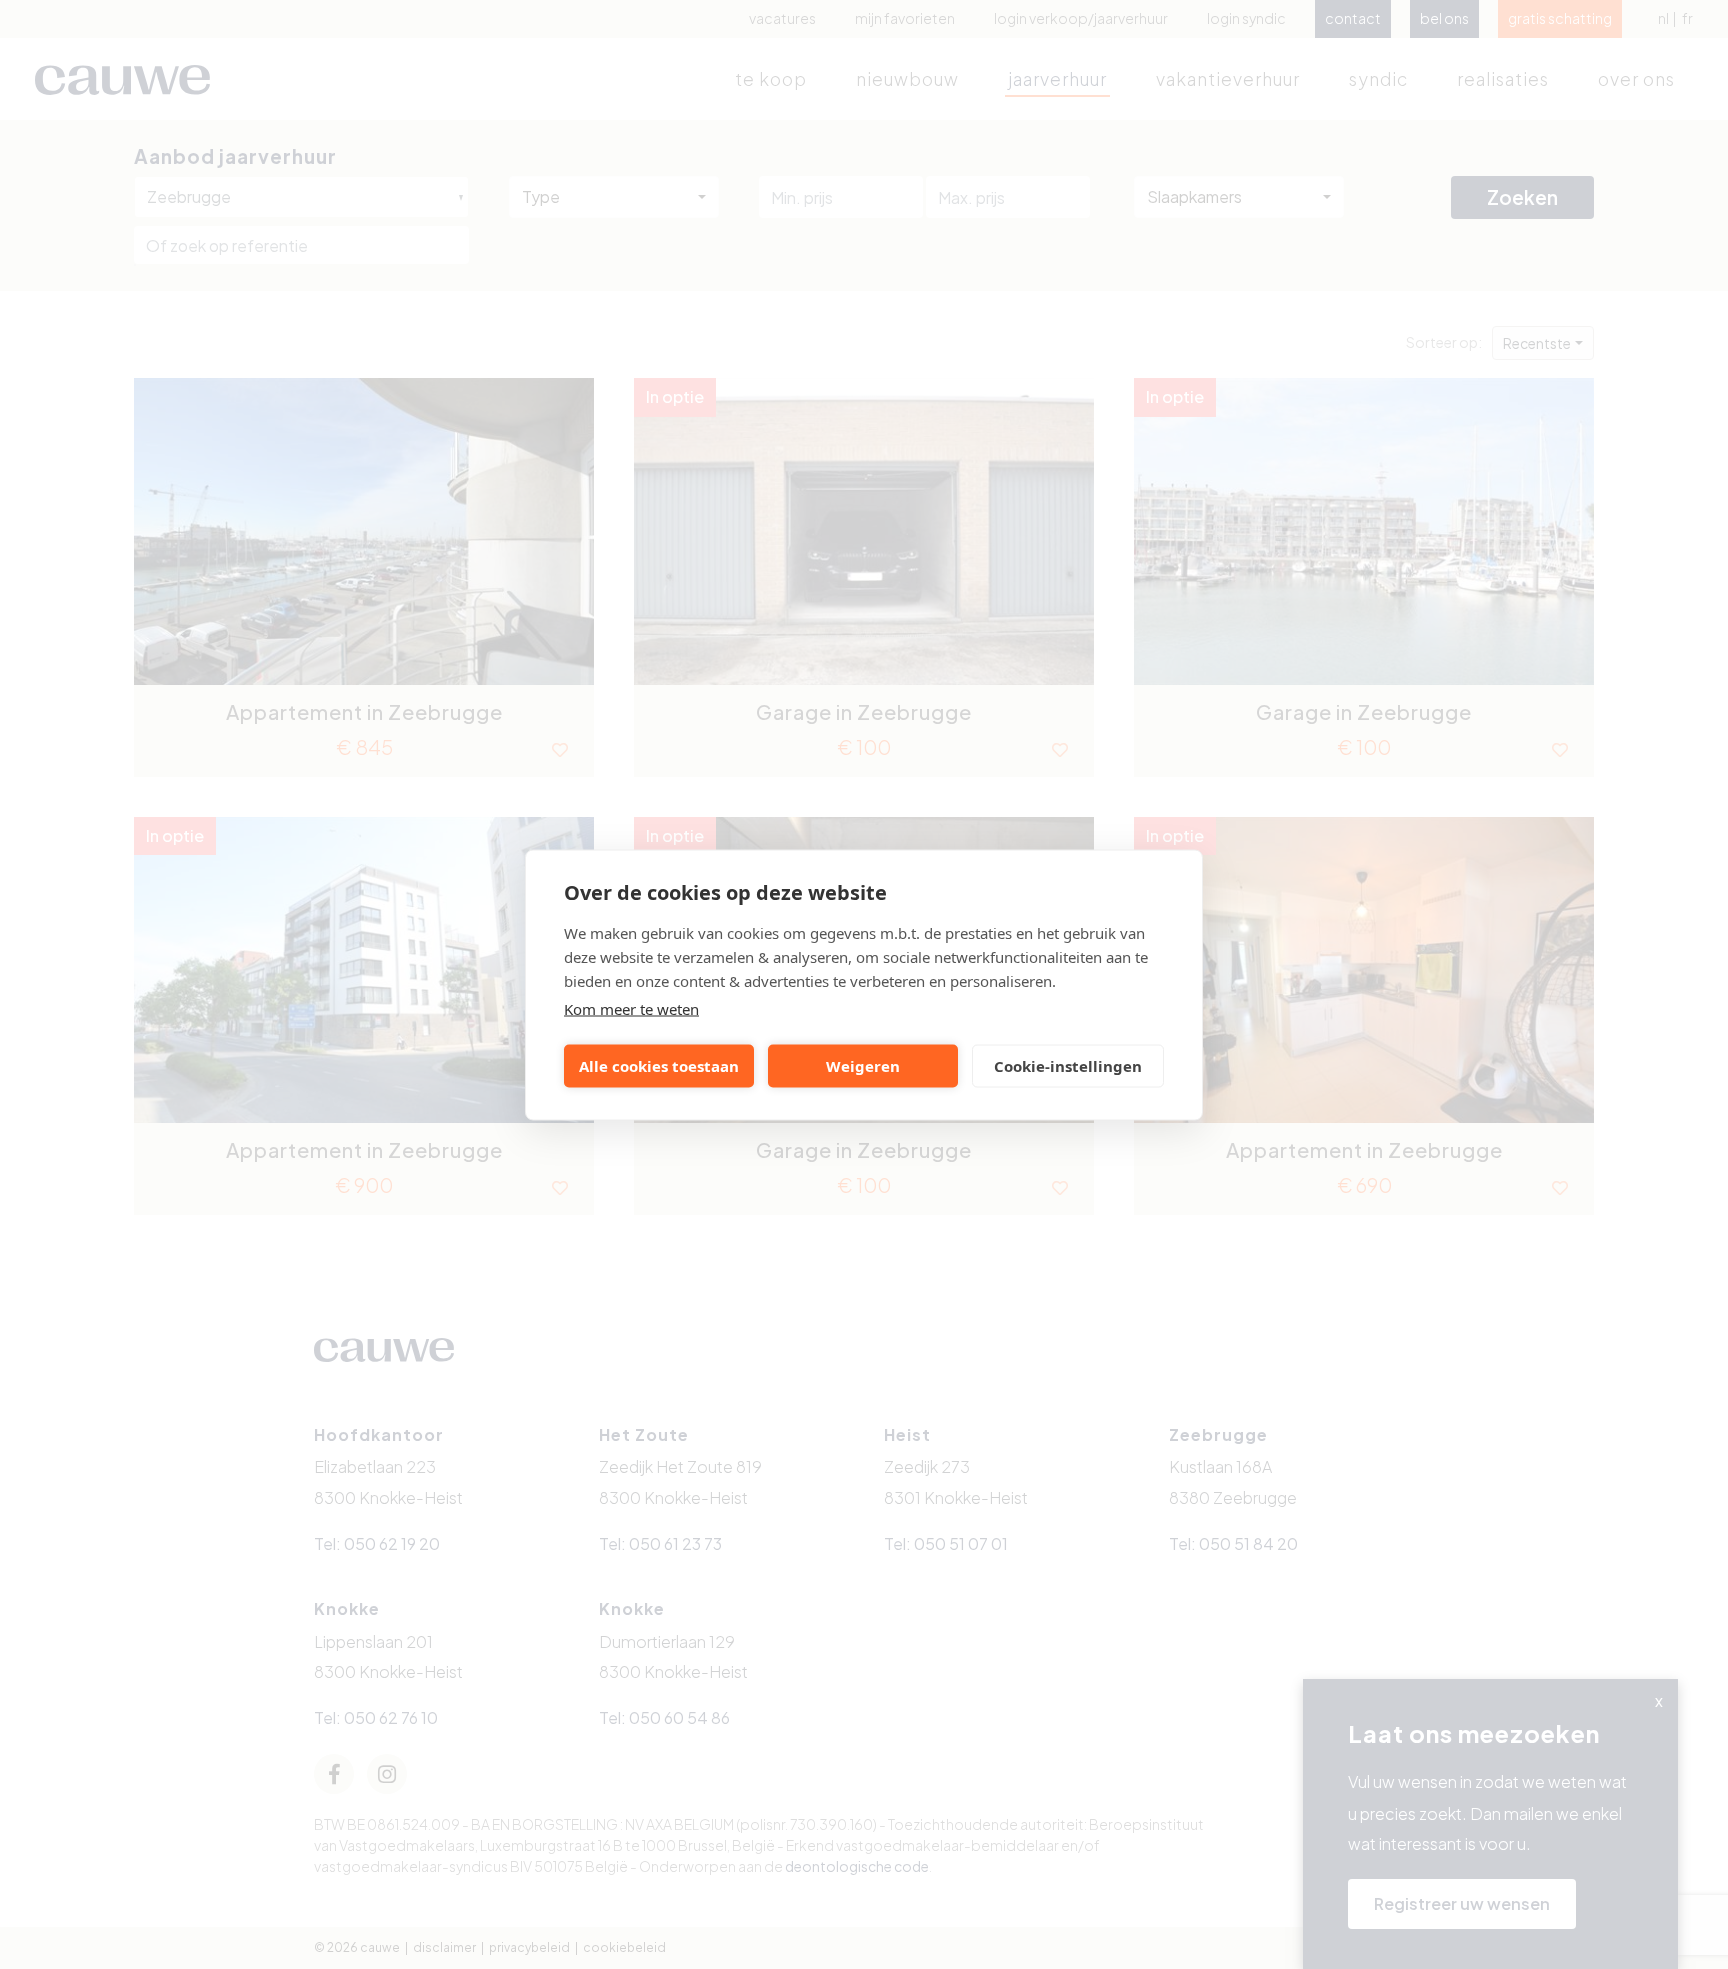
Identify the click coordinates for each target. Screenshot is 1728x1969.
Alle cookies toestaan (659, 1066)
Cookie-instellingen (1068, 1066)
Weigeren (863, 1066)
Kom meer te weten (631, 1008)
